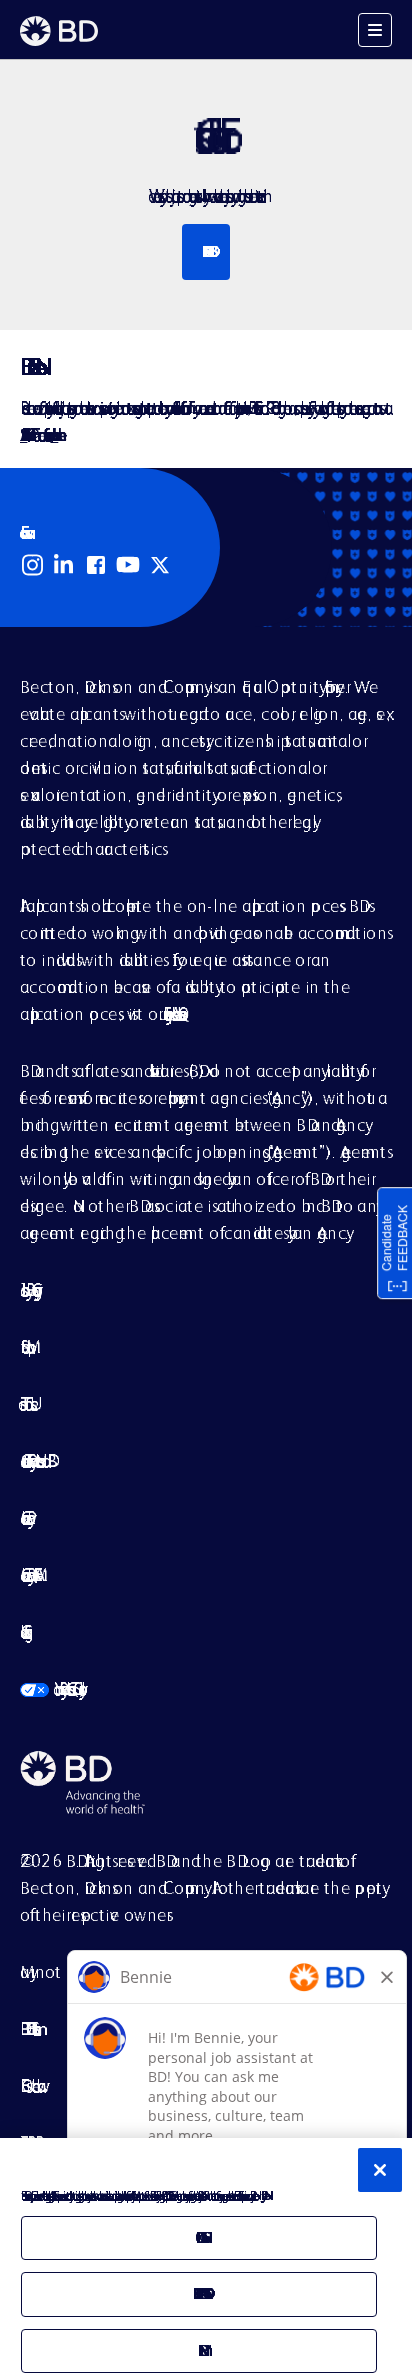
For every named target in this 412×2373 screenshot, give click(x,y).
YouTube (128, 565)
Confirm (198, 2350)
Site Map (23, 1346)
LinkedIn (64, 565)
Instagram (32, 565)
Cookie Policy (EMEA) (27, 1574)
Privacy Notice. (262, 2195)
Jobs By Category (27, 1289)
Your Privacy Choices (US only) (50, 1688)
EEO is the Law (28, 2085)
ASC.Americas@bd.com (23, 434)
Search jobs (206, 251)
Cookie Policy (24, 1517)
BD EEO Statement (27, 2028)
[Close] (380, 2170)
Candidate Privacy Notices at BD (34, 1460)
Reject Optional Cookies (199, 2293)
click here (54, 434)
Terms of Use (25, 1403)
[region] (206, 2255)
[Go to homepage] (59, 31)
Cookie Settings (22, 1631)
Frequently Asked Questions (171, 1013)
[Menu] (375, 30)
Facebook (96, 565)
